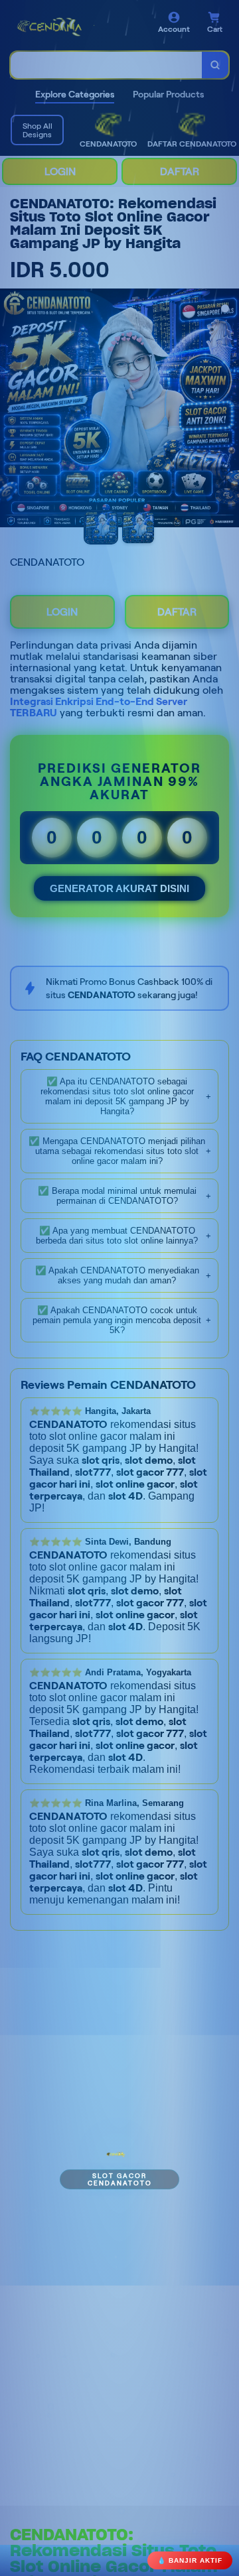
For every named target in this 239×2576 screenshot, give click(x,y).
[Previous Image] (11, 410)
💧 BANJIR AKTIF (190, 2560)
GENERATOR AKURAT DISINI (119, 888)
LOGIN (60, 171)
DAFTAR (180, 171)
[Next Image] (228, 410)
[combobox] (107, 65)
